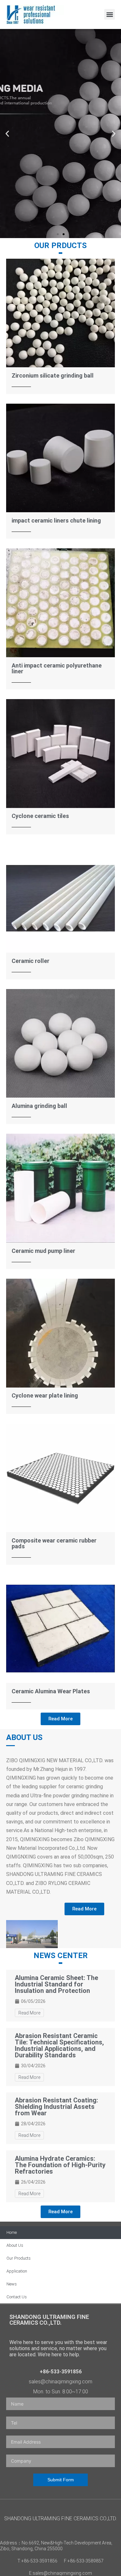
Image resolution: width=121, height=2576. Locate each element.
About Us (15, 2245)
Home (12, 2232)
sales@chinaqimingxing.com (60, 2382)
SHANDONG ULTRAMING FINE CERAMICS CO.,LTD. (49, 2320)
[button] (110, 14)
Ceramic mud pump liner (43, 1251)
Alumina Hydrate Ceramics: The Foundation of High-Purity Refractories (60, 2165)
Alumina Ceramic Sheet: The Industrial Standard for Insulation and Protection (56, 1984)
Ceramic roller (30, 961)
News (12, 2284)
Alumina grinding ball (39, 1106)
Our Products (19, 2258)
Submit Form (61, 2480)
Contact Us (17, 2297)
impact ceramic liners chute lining (56, 520)
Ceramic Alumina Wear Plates (51, 1691)
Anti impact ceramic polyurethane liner (57, 668)
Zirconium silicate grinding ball (53, 375)
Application (17, 2271)
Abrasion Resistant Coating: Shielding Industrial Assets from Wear (56, 2107)
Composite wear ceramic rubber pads (54, 1543)
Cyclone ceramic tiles (40, 816)
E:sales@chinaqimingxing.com (60, 2573)
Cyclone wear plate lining (45, 1395)
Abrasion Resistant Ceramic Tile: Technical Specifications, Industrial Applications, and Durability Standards (59, 2045)
